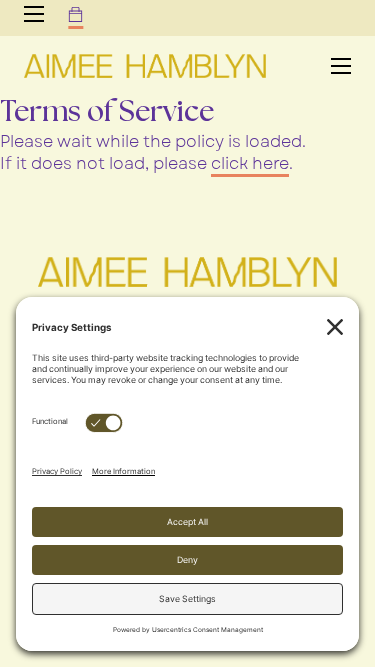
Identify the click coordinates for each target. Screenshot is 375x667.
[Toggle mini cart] (75, 14)
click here (250, 163)
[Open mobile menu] (34, 14)
